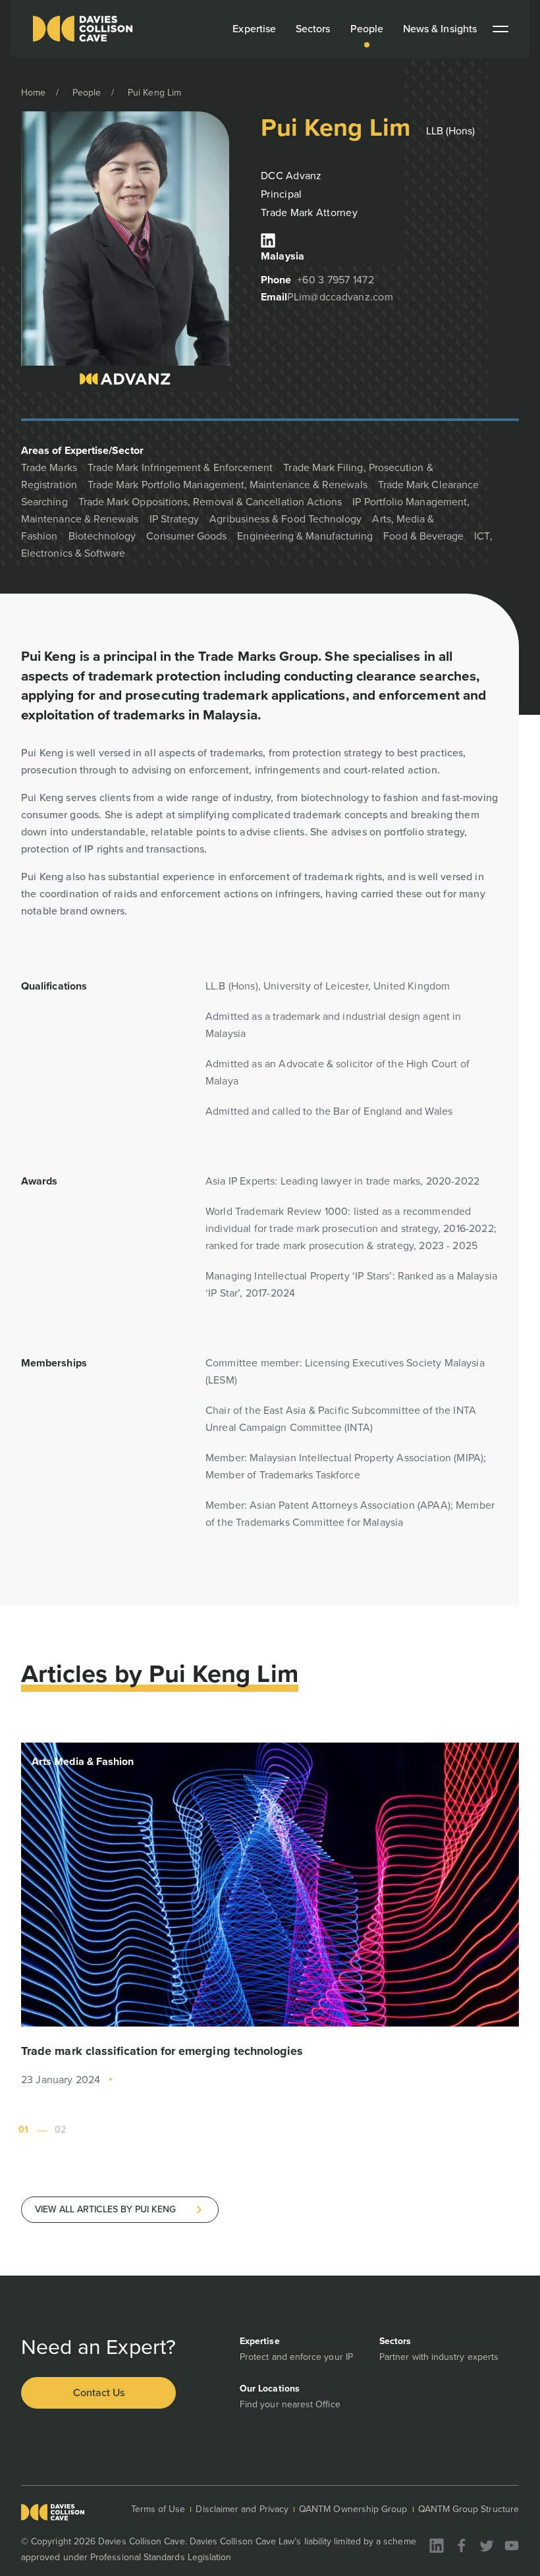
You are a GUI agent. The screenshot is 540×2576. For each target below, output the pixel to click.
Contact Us (99, 2393)
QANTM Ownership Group (353, 2509)
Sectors (313, 29)
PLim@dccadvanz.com (340, 297)
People (367, 29)
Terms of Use (158, 2509)
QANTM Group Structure (469, 2509)
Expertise (254, 29)
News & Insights (440, 29)
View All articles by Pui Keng (105, 2209)
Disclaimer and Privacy (242, 2509)
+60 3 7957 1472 (336, 280)
